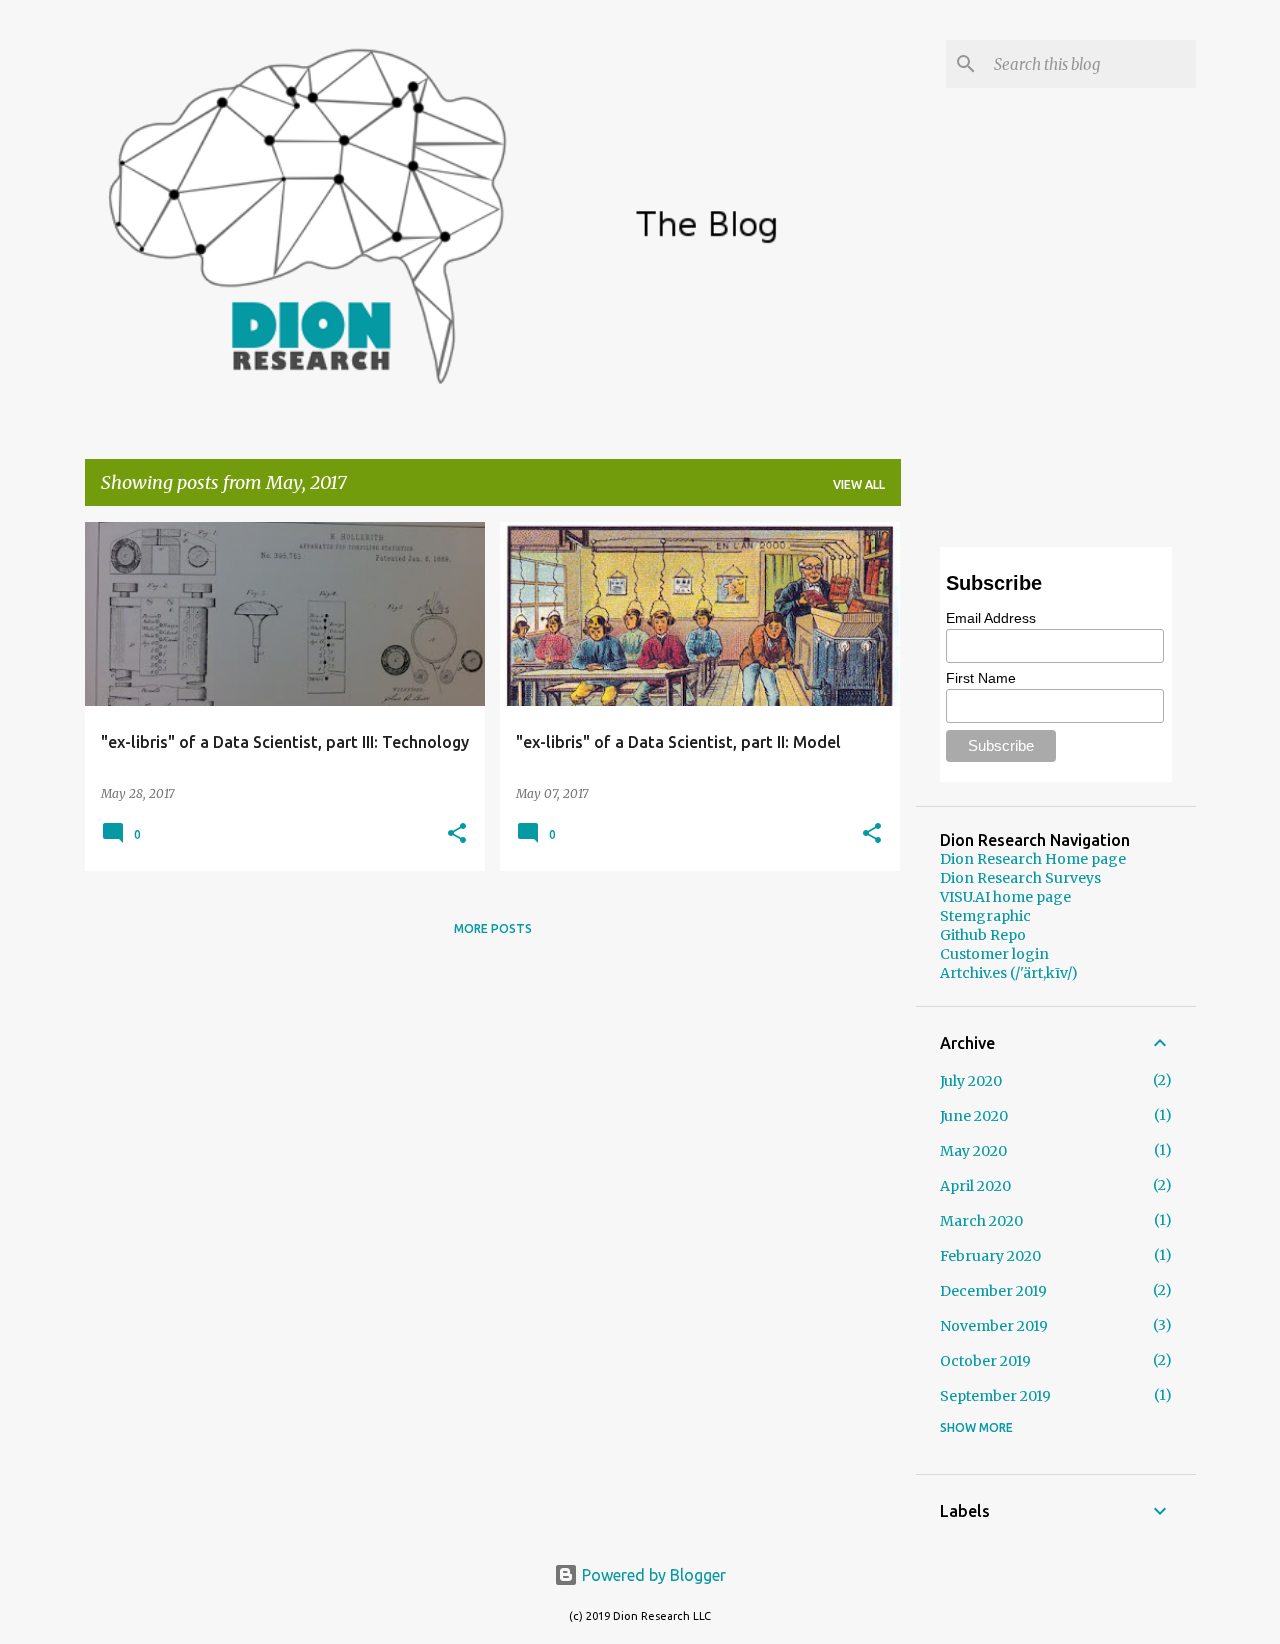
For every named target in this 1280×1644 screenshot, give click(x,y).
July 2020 (971, 1081)
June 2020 (974, 1116)
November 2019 (994, 1326)
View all (859, 484)
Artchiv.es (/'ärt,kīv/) (1009, 973)
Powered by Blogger (652, 1575)
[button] (457, 834)
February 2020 (990, 1256)
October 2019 (985, 1361)
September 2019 (995, 1396)
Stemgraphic (985, 916)
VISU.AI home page (1005, 897)
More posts (493, 928)
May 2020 (973, 1151)
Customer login (994, 954)
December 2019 (993, 1291)
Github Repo (983, 935)
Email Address (991, 618)
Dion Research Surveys (1020, 878)
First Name (981, 678)
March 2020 (981, 1221)
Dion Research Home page (1033, 859)
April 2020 (975, 1186)
